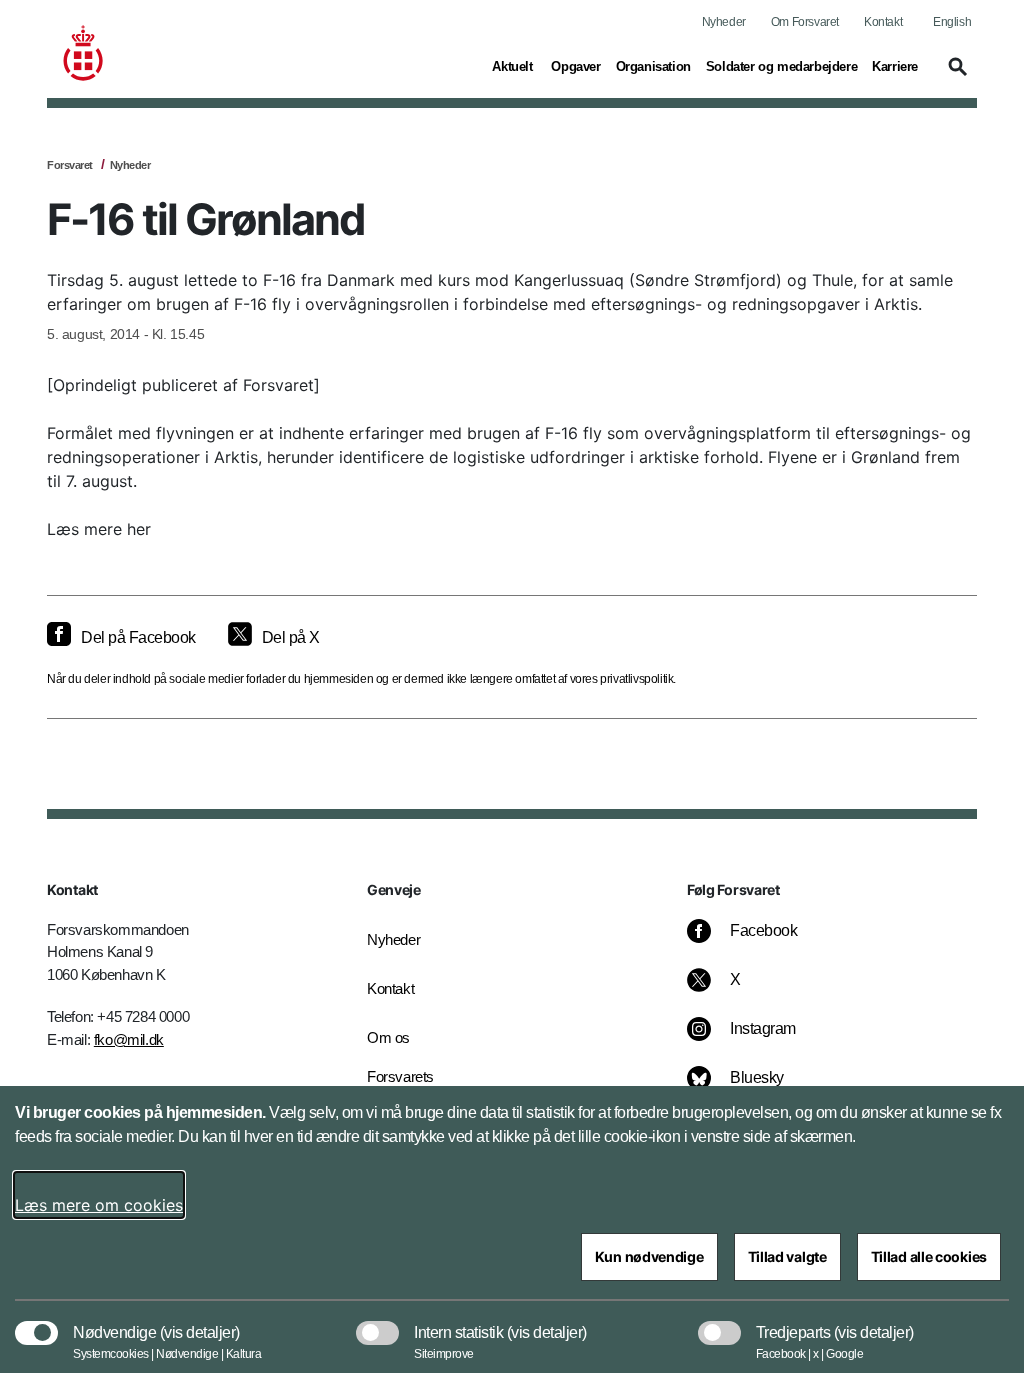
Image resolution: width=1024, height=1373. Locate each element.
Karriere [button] (895, 66)
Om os (388, 1037)
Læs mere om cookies (99, 1205)
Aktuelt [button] (514, 66)
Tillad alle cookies (929, 1256)
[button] (955, 76)
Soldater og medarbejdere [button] (781, 66)
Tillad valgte (787, 1256)
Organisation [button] (653, 66)
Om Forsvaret (805, 22)
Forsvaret (70, 165)
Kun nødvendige (649, 1256)
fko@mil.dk (129, 1039)
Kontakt (883, 22)
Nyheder (724, 22)
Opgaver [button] (575, 66)
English (952, 22)
